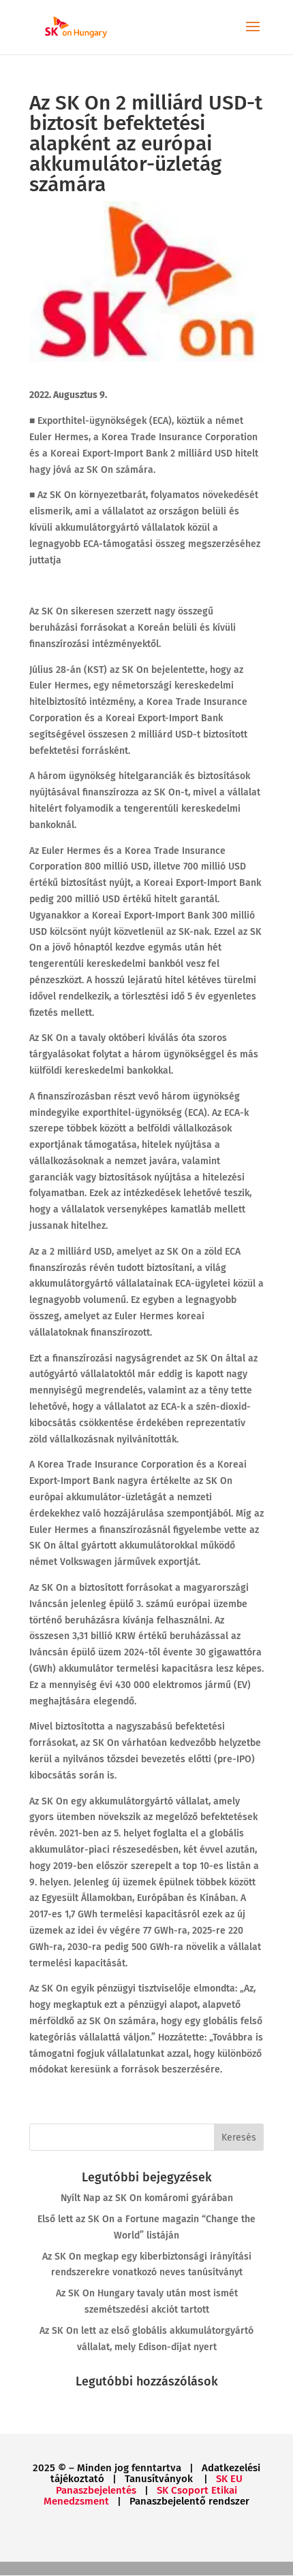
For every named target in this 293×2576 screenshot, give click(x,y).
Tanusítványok (160, 2479)
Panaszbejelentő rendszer (189, 2501)
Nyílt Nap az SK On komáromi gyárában (147, 2198)
